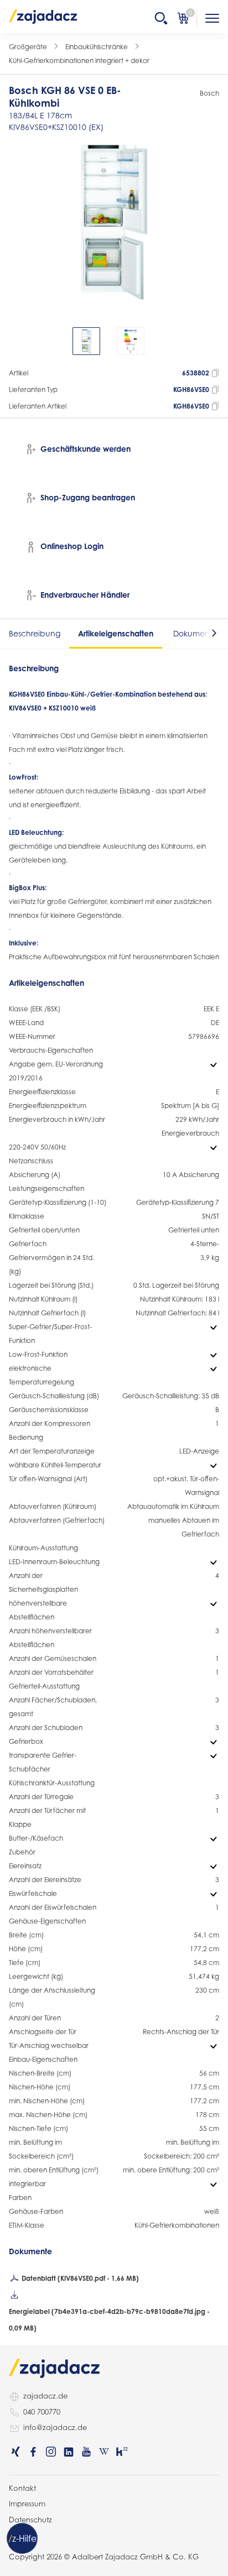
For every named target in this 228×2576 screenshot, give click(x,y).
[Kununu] (122, 2452)
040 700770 (42, 2412)
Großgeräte (28, 47)
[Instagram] (51, 2452)
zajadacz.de (45, 2396)
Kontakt (22, 2488)
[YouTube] (86, 2452)
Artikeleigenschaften (116, 633)
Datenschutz (30, 2520)
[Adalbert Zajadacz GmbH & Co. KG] (43, 16)
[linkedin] (69, 2452)
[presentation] (17, 341)
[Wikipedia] (104, 2452)
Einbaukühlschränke (97, 47)
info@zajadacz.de (55, 2427)
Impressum (27, 2504)
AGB (17, 2535)
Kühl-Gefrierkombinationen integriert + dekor (79, 61)
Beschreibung (35, 633)
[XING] (15, 2452)
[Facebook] (33, 2452)
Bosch (209, 93)
